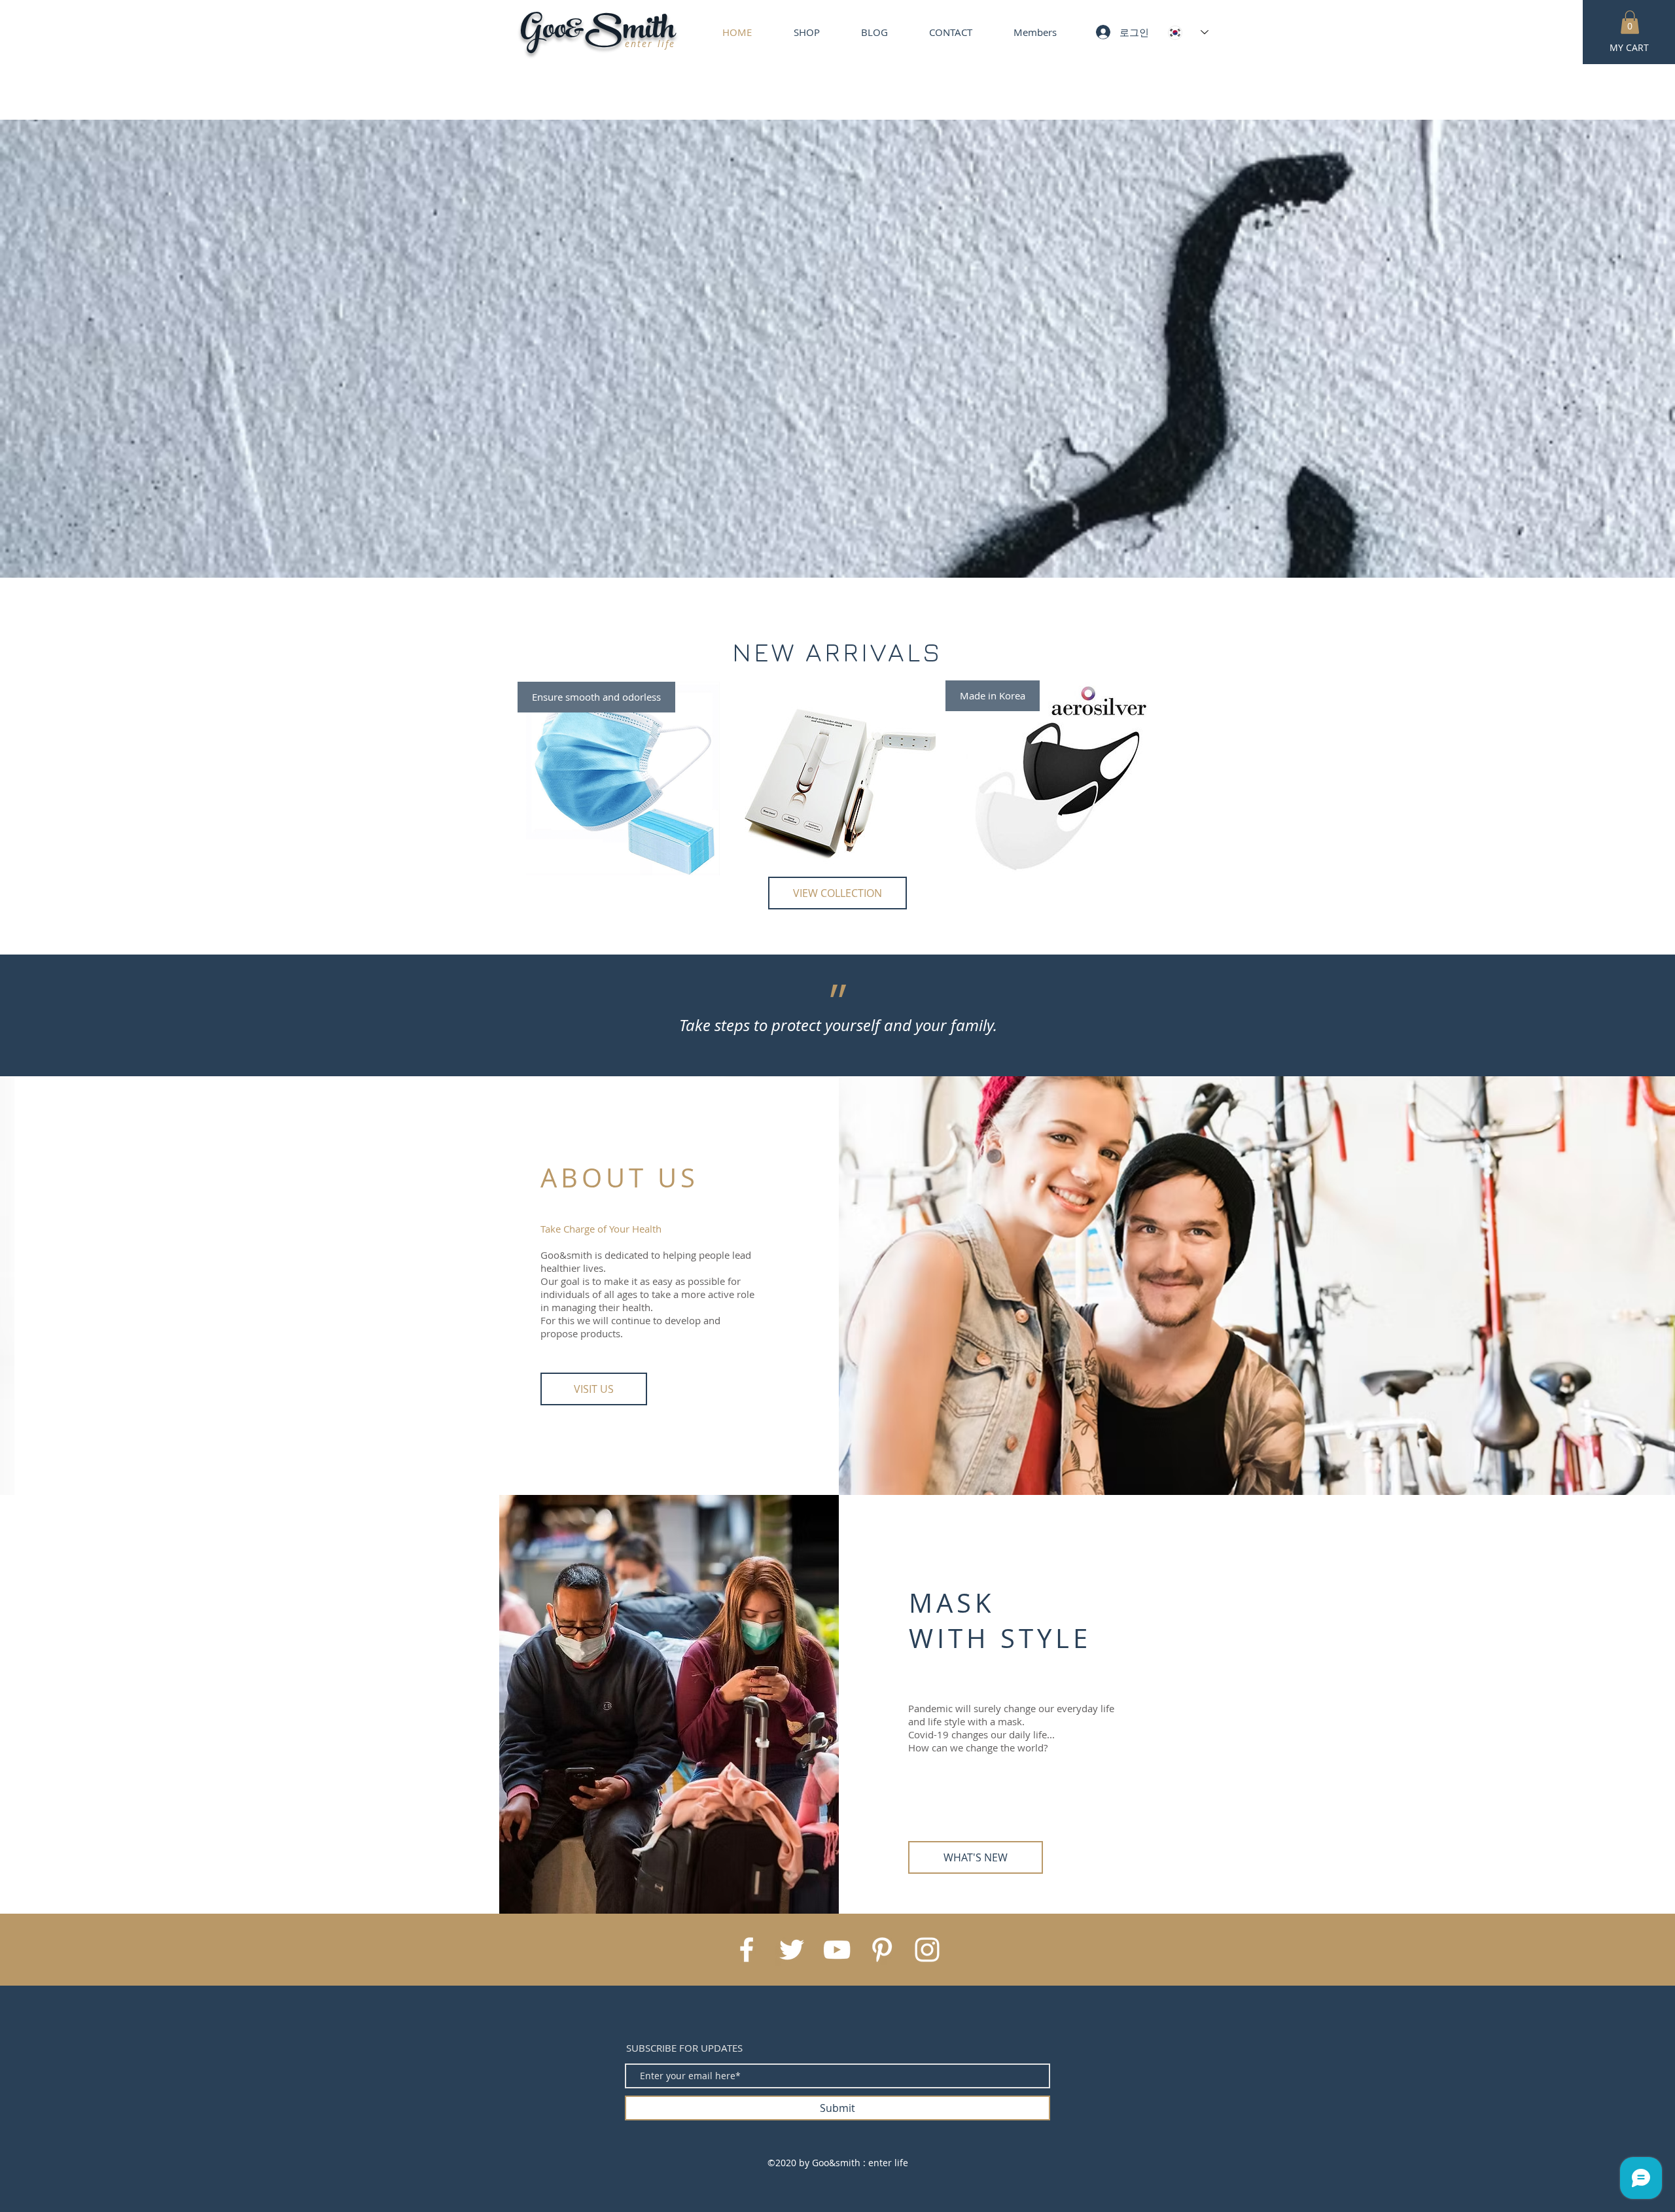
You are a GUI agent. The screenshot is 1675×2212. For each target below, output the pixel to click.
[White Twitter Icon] (792, 1950)
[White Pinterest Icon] (882, 1950)
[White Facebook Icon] (747, 1950)
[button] (1630, 22)
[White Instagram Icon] (927, 1950)
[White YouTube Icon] (837, 1950)
